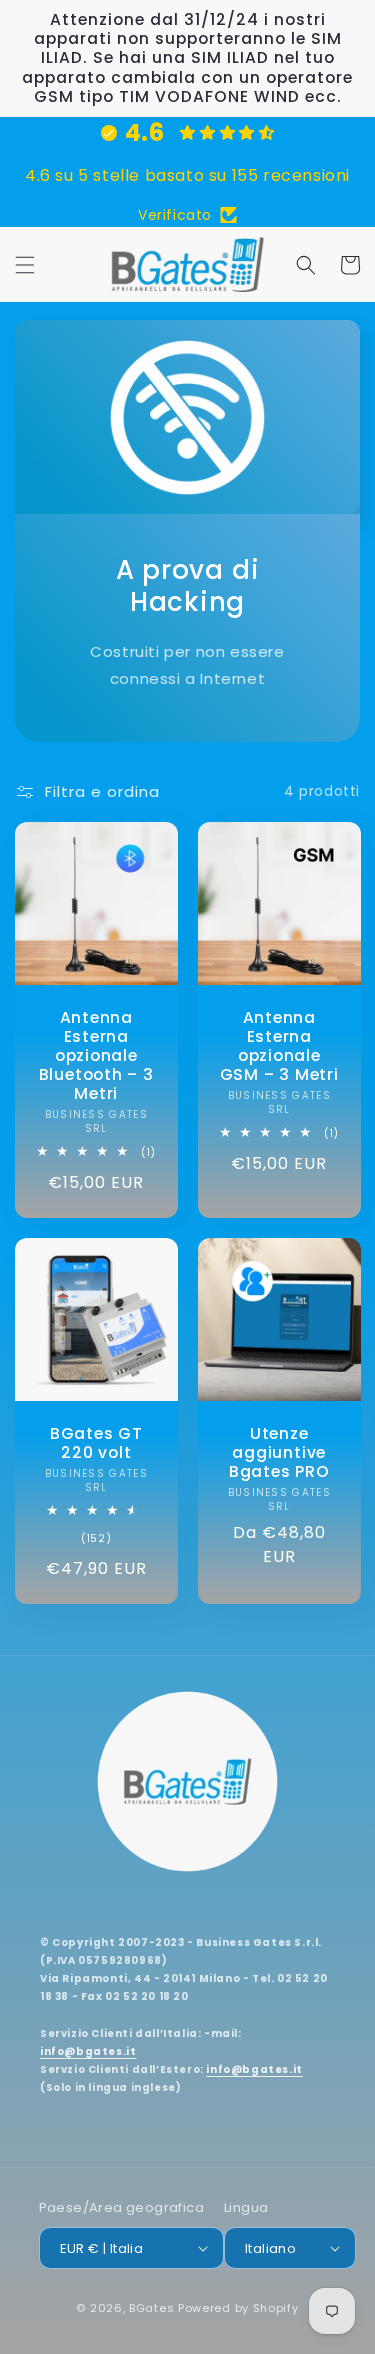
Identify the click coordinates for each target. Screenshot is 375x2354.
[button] (25, 265)
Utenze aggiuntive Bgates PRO (278, 1453)
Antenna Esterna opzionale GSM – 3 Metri (278, 1045)
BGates (151, 2308)
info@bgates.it (88, 2051)
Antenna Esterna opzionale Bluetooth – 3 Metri (96, 1055)
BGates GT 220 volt (96, 1443)
